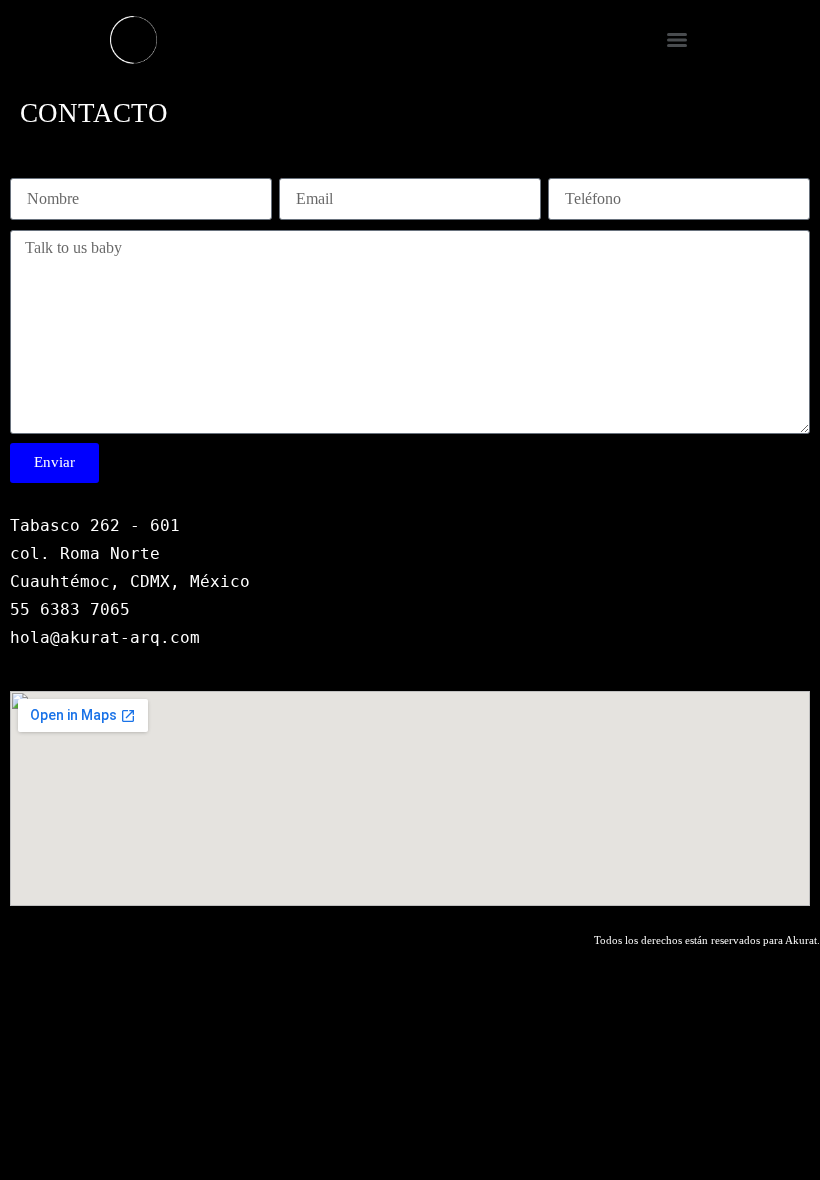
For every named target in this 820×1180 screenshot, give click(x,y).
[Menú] (677, 40)
